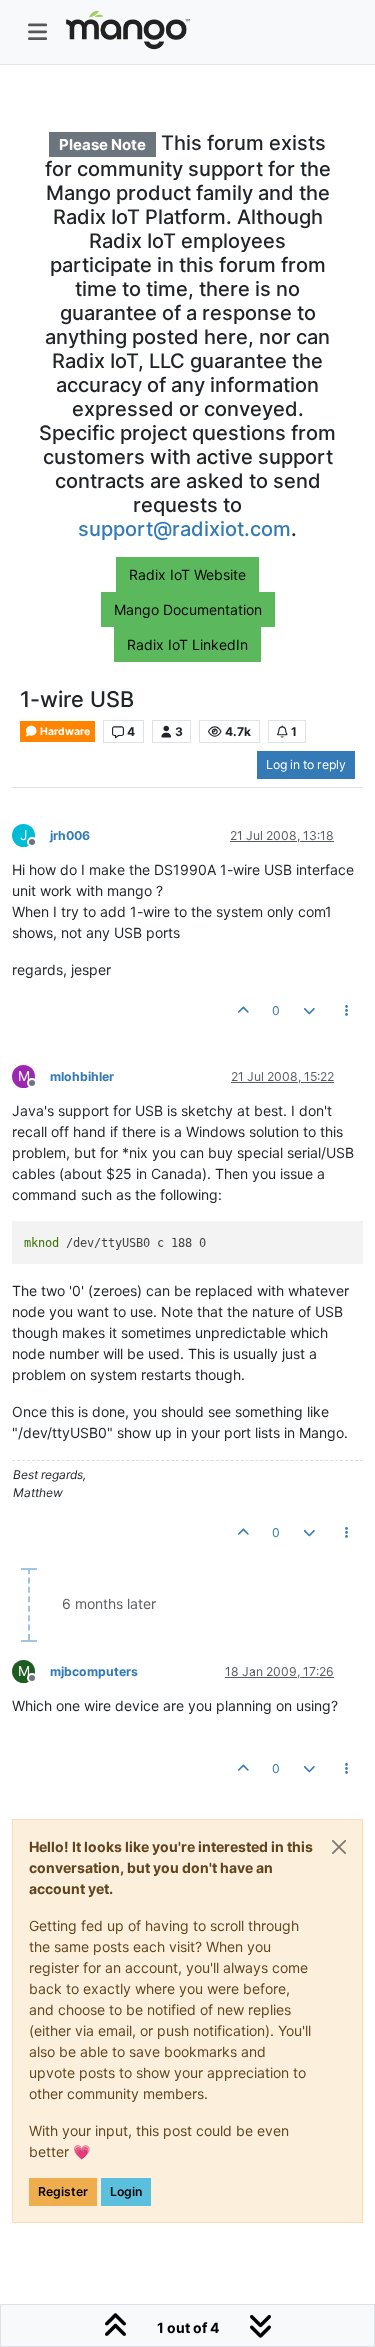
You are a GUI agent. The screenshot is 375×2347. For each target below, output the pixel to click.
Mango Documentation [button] (188, 609)
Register (63, 2191)
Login (126, 2191)
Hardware (64, 731)
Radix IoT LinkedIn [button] (187, 644)
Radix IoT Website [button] (187, 574)
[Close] (339, 1847)
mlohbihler (82, 1076)
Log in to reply (306, 764)
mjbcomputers (94, 1671)
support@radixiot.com (184, 529)
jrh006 (70, 835)
